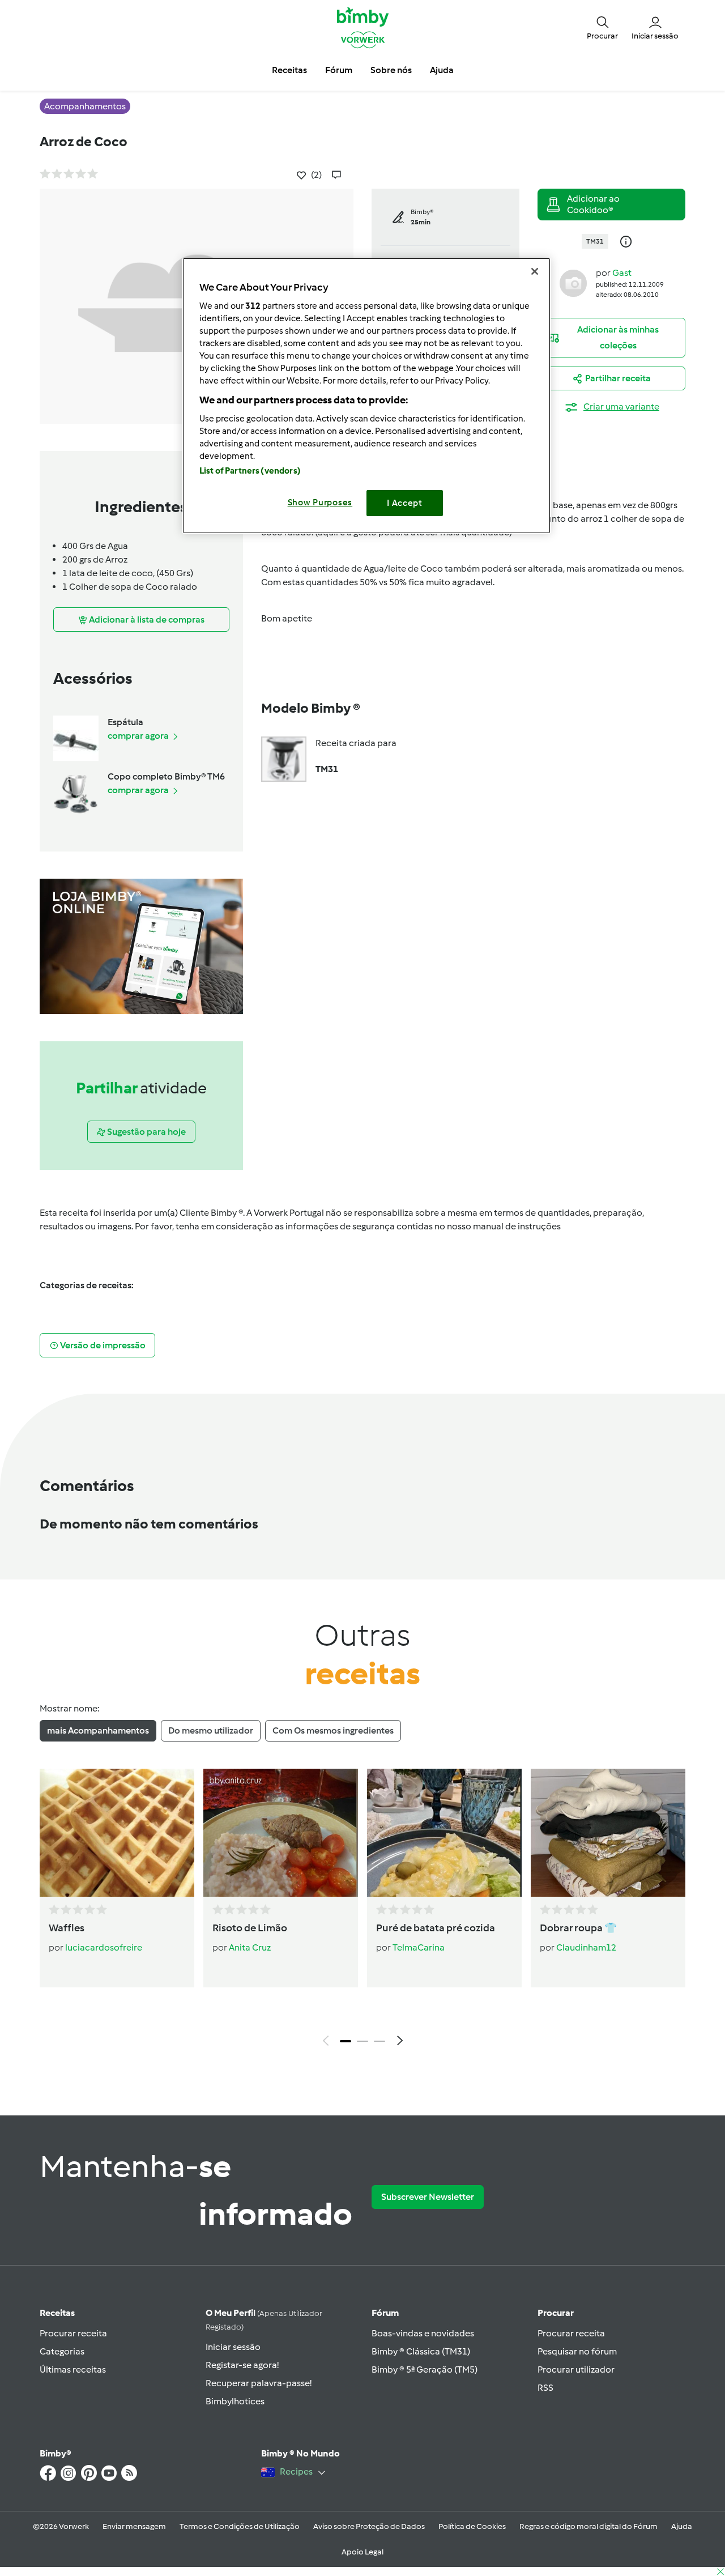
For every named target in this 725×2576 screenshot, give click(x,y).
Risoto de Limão (250, 1928)
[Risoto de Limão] (281, 1833)
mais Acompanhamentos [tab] (98, 1730)
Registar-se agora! (242, 2365)
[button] (602, 27)
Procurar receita (73, 2333)
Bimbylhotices (235, 2401)
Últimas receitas (73, 2370)
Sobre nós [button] (391, 70)
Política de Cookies (472, 2526)
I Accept (405, 503)
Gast (622, 273)
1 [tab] (346, 2041)
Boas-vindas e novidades (423, 2333)
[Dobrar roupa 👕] (608, 1833)
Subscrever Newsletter (428, 2197)
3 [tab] (379, 2041)
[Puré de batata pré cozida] (444, 1833)
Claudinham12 (586, 1947)
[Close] (535, 271)
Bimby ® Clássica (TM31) (421, 2351)
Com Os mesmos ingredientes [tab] (333, 1730)
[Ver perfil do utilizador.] (573, 282)
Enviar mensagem (134, 2526)
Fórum (385, 2313)
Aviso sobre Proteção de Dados (369, 2526)
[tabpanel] (362, 1910)
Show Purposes (320, 503)
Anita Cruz (250, 1947)
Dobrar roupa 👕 (578, 1928)
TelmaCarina (419, 1947)
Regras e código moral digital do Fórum (588, 2526)
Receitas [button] (289, 70)
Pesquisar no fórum (577, 2351)
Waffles (67, 1928)
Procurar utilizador (576, 2370)
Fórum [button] (339, 70)
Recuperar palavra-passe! (259, 2383)
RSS (545, 2388)
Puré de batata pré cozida (436, 1928)
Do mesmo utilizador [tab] (211, 1730)
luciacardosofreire (104, 1947)
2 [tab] (362, 2041)
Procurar (556, 2313)
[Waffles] (117, 1833)
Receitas (57, 2313)
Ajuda (682, 2526)
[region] (366, 396)
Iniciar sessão (233, 2347)
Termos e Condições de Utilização (240, 2526)
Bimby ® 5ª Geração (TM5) (425, 2370)
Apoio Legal (362, 2552)
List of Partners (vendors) (250, 471)
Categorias (62, 2351)
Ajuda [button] (442, 70)
